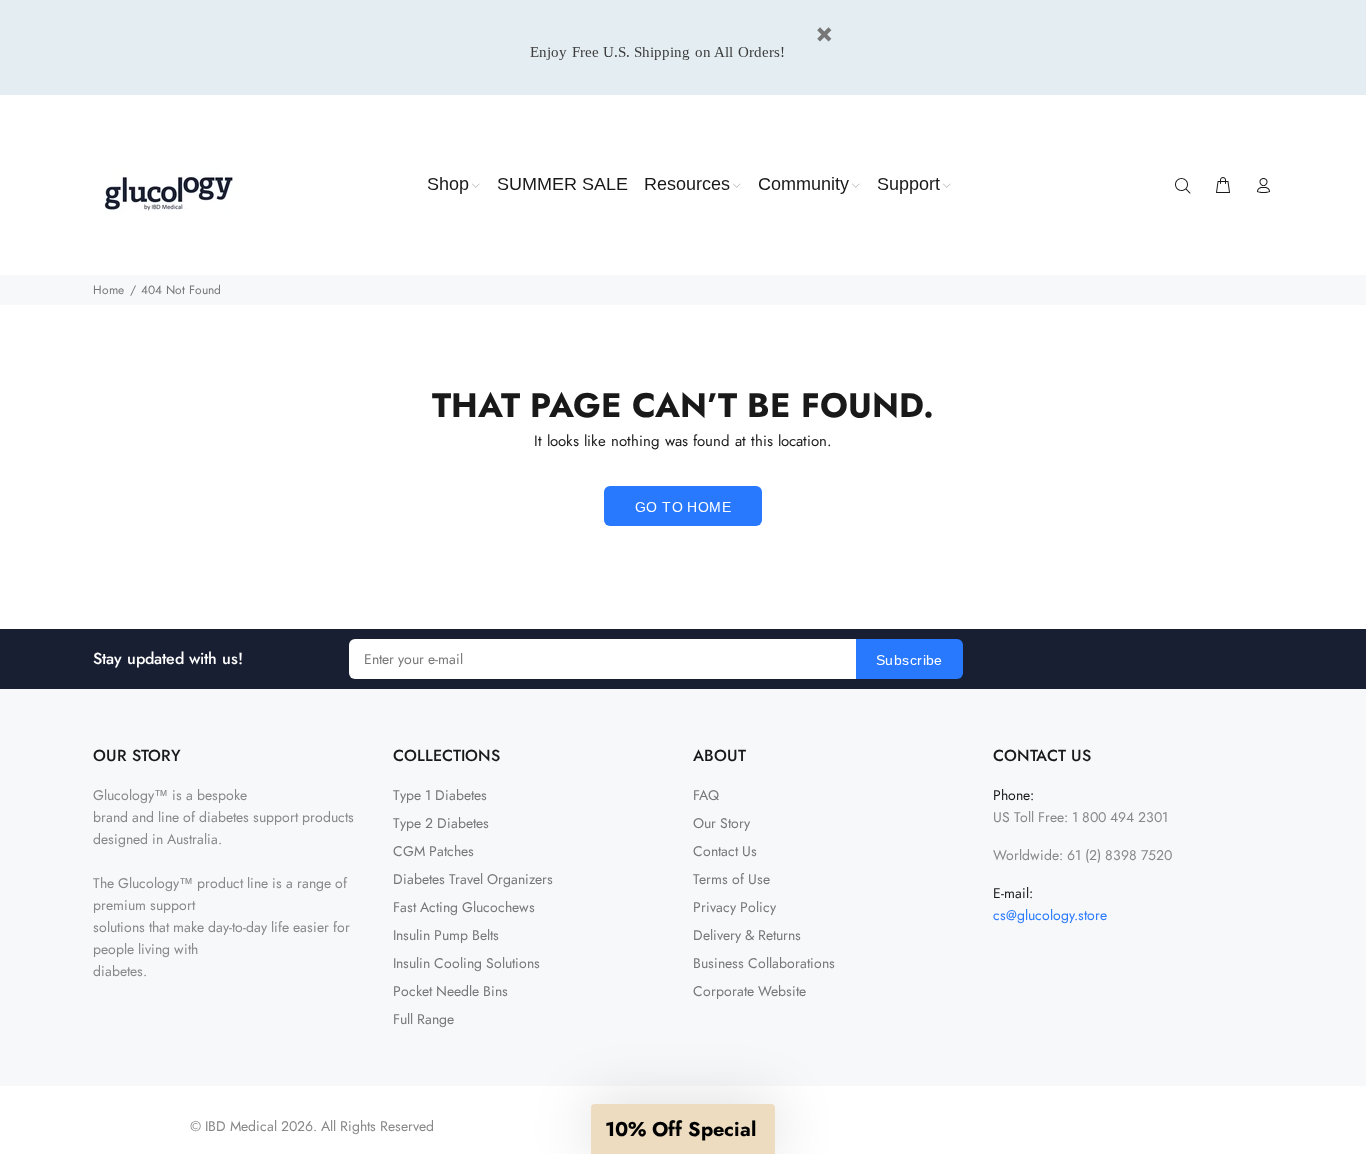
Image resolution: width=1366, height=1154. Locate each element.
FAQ (706, 795)
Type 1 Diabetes (440, 795)
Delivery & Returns (747, 935)
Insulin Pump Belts (446, 935)
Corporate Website (749, 991)
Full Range (423, 1019)
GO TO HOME (683, 507)
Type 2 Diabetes (441, 823)
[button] (683, 1129)
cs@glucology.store (1050, 915)
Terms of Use (731, 879)
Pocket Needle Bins (450, 991)
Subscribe (909, 660)
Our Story (721, 823)
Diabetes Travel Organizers (473, 879)
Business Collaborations (764, 963)
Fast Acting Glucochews (464, 907)
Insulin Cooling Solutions (466, 963)
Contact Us (725, 851)
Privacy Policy (734, 907)
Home (108, 290)
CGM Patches (433, 851)
